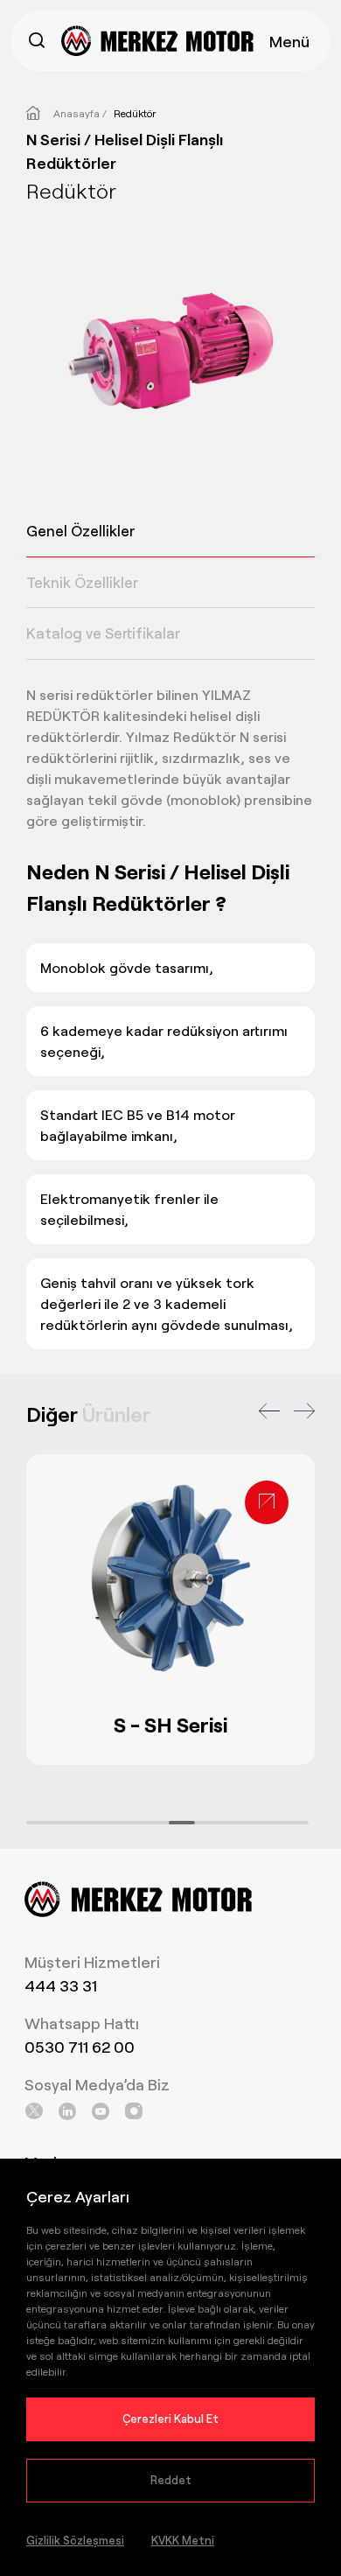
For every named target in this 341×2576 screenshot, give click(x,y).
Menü (289, 41)
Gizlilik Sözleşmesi (75, 2540)
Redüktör (135, 113)
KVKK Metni (183, 2540)
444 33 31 (61, 1985)
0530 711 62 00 (80, 2047)
